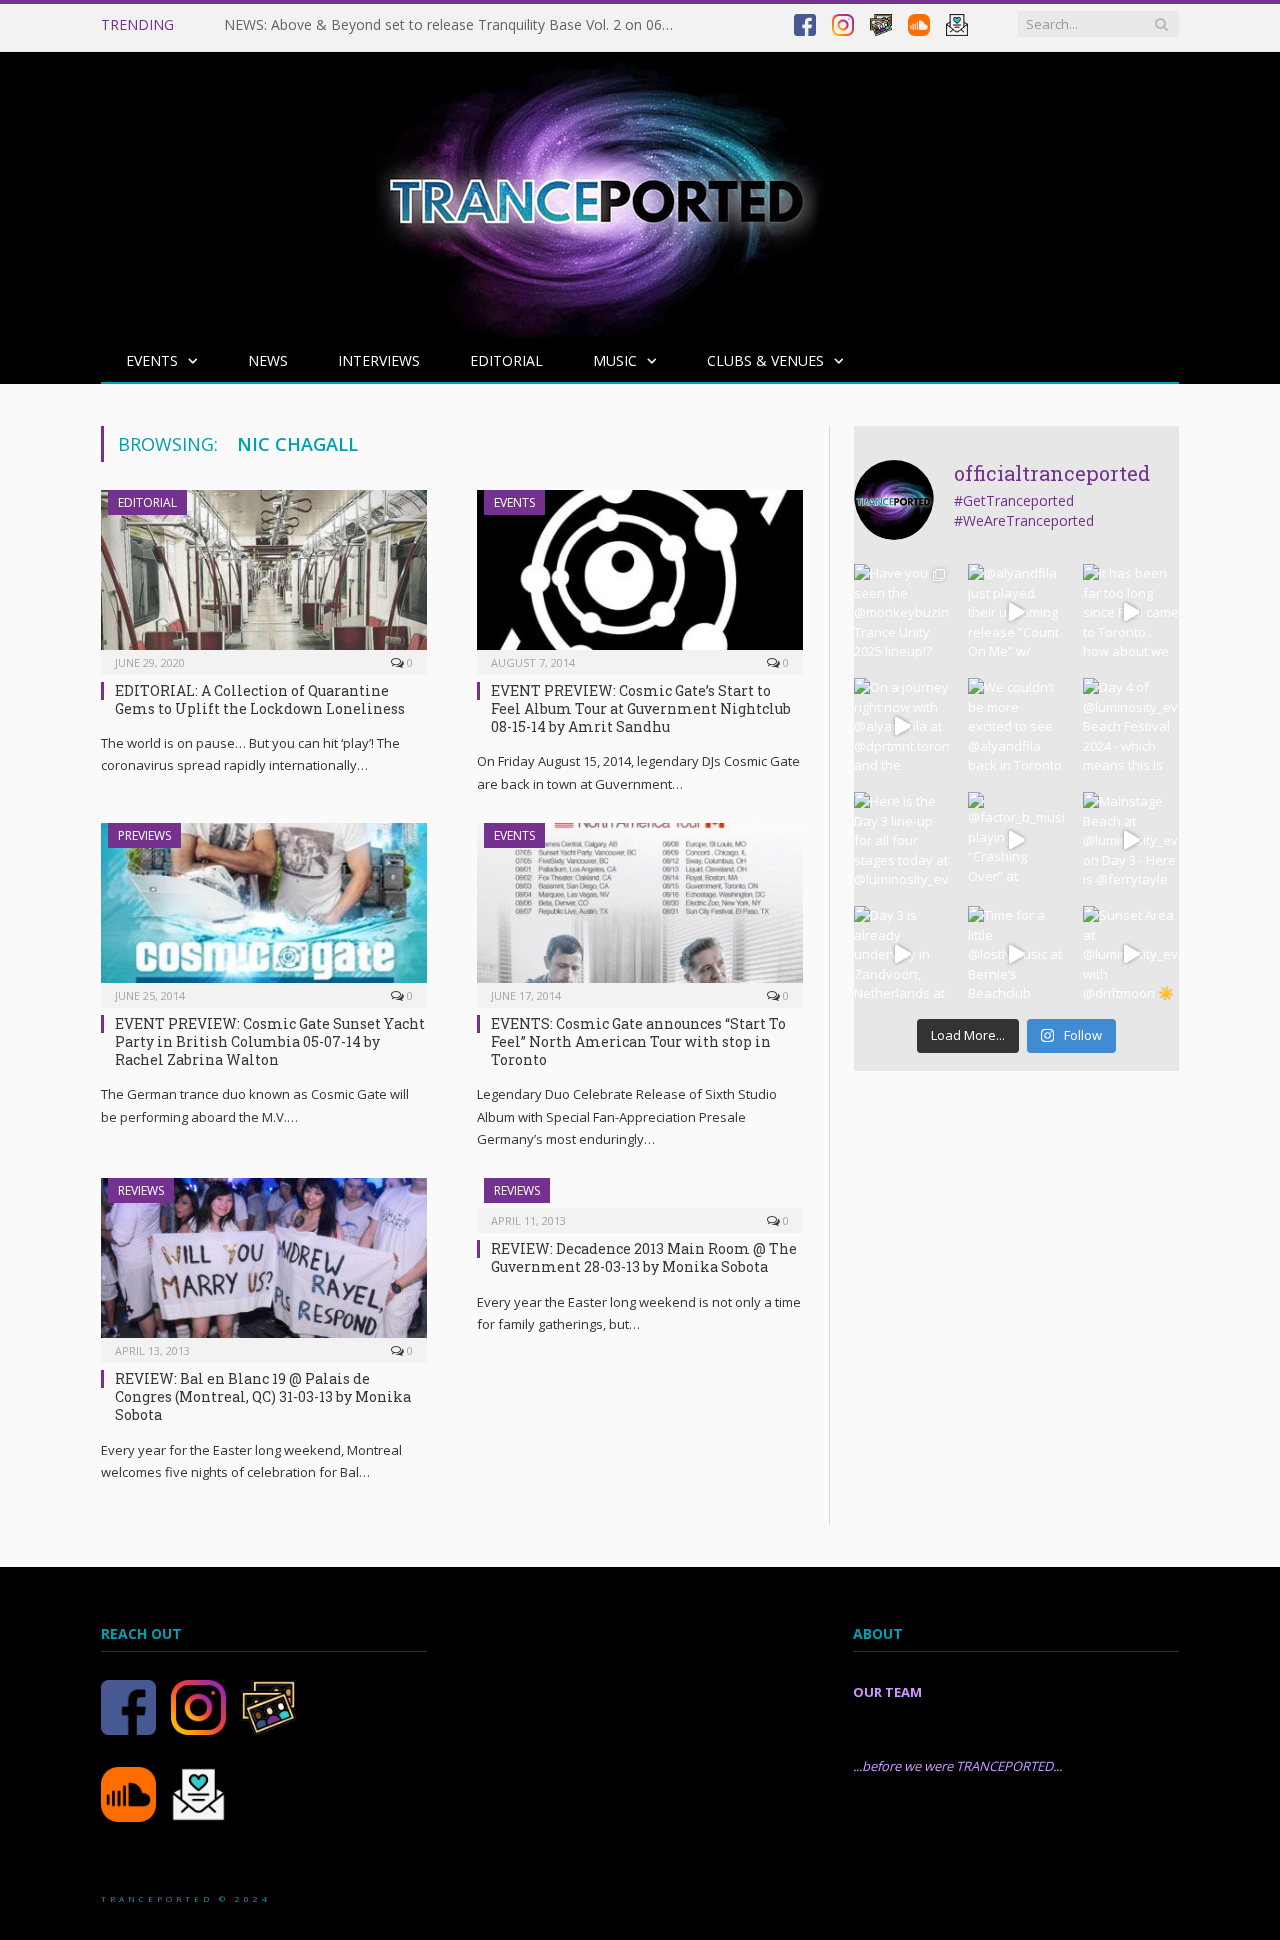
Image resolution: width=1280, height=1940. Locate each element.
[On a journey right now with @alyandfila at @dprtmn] (902, 726)
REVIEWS (141, 1190)
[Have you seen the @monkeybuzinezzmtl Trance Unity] (902, 612)
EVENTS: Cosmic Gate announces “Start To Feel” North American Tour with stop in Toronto (638, 1041)
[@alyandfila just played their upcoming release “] (1016, 612)
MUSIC (615, 360)
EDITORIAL (506, 360)
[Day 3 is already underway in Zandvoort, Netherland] (902, 954)
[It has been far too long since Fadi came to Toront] (1131, 612)
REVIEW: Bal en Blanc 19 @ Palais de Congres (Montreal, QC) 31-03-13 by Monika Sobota (263, 1396)
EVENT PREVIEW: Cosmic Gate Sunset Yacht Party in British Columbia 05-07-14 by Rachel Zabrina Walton (270, 1041)
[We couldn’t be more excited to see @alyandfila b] (1016, 726)
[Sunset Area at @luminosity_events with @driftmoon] (1131, 954)
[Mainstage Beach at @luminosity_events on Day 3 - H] (1131, 840)
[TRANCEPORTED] (596, 190)
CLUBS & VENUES (765, 360)
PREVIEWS (144, 835)
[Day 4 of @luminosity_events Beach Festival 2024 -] (1131, 726)
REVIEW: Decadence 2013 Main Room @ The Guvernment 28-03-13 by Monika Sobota (644, 1257)
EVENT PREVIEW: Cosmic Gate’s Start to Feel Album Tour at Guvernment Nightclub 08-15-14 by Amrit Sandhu (641, 708)
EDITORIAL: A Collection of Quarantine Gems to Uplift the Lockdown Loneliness (260, 699)
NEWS (268, 360)
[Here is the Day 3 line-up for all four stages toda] (902, 840)
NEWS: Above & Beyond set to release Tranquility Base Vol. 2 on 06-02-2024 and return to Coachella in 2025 (454, 25)
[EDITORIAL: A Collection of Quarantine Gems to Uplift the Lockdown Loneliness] (264, 576)
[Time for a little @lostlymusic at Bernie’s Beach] (1016, 954)
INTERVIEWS (379, 360)
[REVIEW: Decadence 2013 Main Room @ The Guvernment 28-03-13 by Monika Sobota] (640, 1199)
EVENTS (152, 360)
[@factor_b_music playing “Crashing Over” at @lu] (1016, 840)
